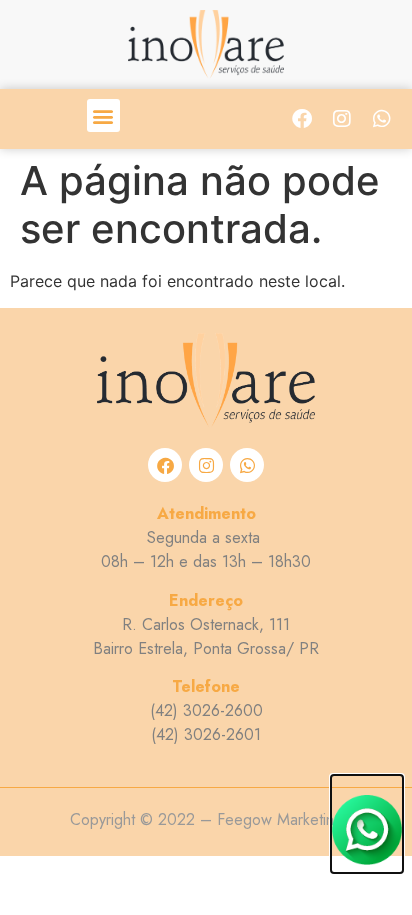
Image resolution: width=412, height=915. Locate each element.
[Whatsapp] (382, 119)
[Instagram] (342, 119)
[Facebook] (302, 119)
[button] (103, 115)
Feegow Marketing (280, 819)
